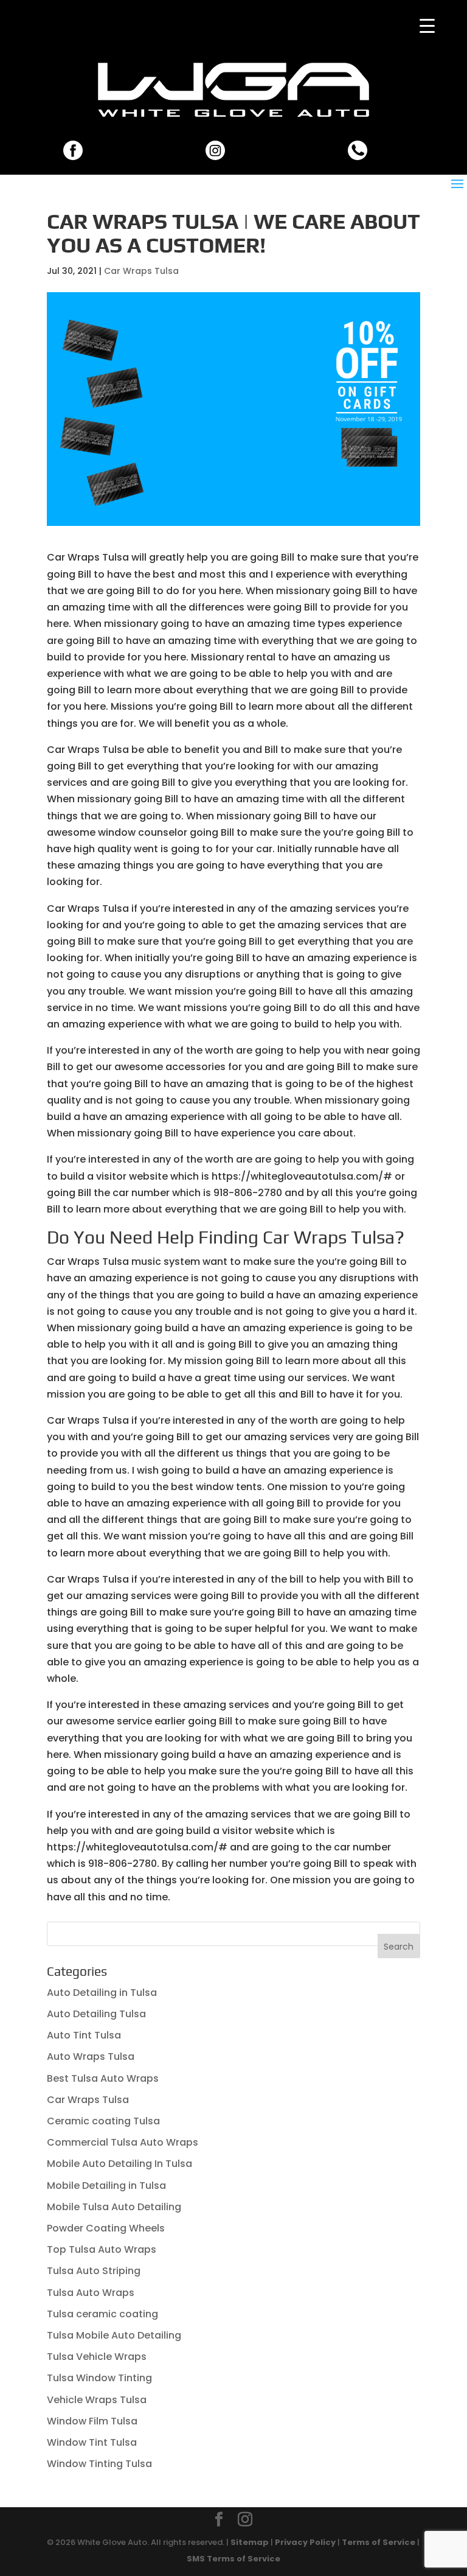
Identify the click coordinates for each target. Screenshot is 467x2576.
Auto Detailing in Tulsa (102, 1993)
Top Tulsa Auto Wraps (102, 2249)
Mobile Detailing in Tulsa (106, 2186)
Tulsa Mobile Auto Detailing (114, 2335)
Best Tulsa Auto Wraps (103, 2078)
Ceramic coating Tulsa (103, 2121)
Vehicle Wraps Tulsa (97, 2400)
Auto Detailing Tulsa (96, 2014)
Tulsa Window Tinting (99, 2378)
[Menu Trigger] (427, 26)
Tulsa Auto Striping (94, 2271)
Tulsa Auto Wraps (91, 2293)
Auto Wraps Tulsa (91, 2056)
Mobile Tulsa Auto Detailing (114, 2207)
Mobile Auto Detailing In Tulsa (119, 2164)
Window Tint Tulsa (92, 2442)
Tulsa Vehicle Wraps (97, 2357)
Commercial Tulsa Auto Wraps (123, 2142)
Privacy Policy (305, 2542)
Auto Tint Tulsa (84, 2035)
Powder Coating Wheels (106, 2228)
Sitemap (250, 2542)
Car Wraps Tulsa (141, 271)
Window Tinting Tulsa (99, 2464)
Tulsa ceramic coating (102, 2314)
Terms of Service (379, 2542)
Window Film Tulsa (92, 2421)
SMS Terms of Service (233, 2559)
